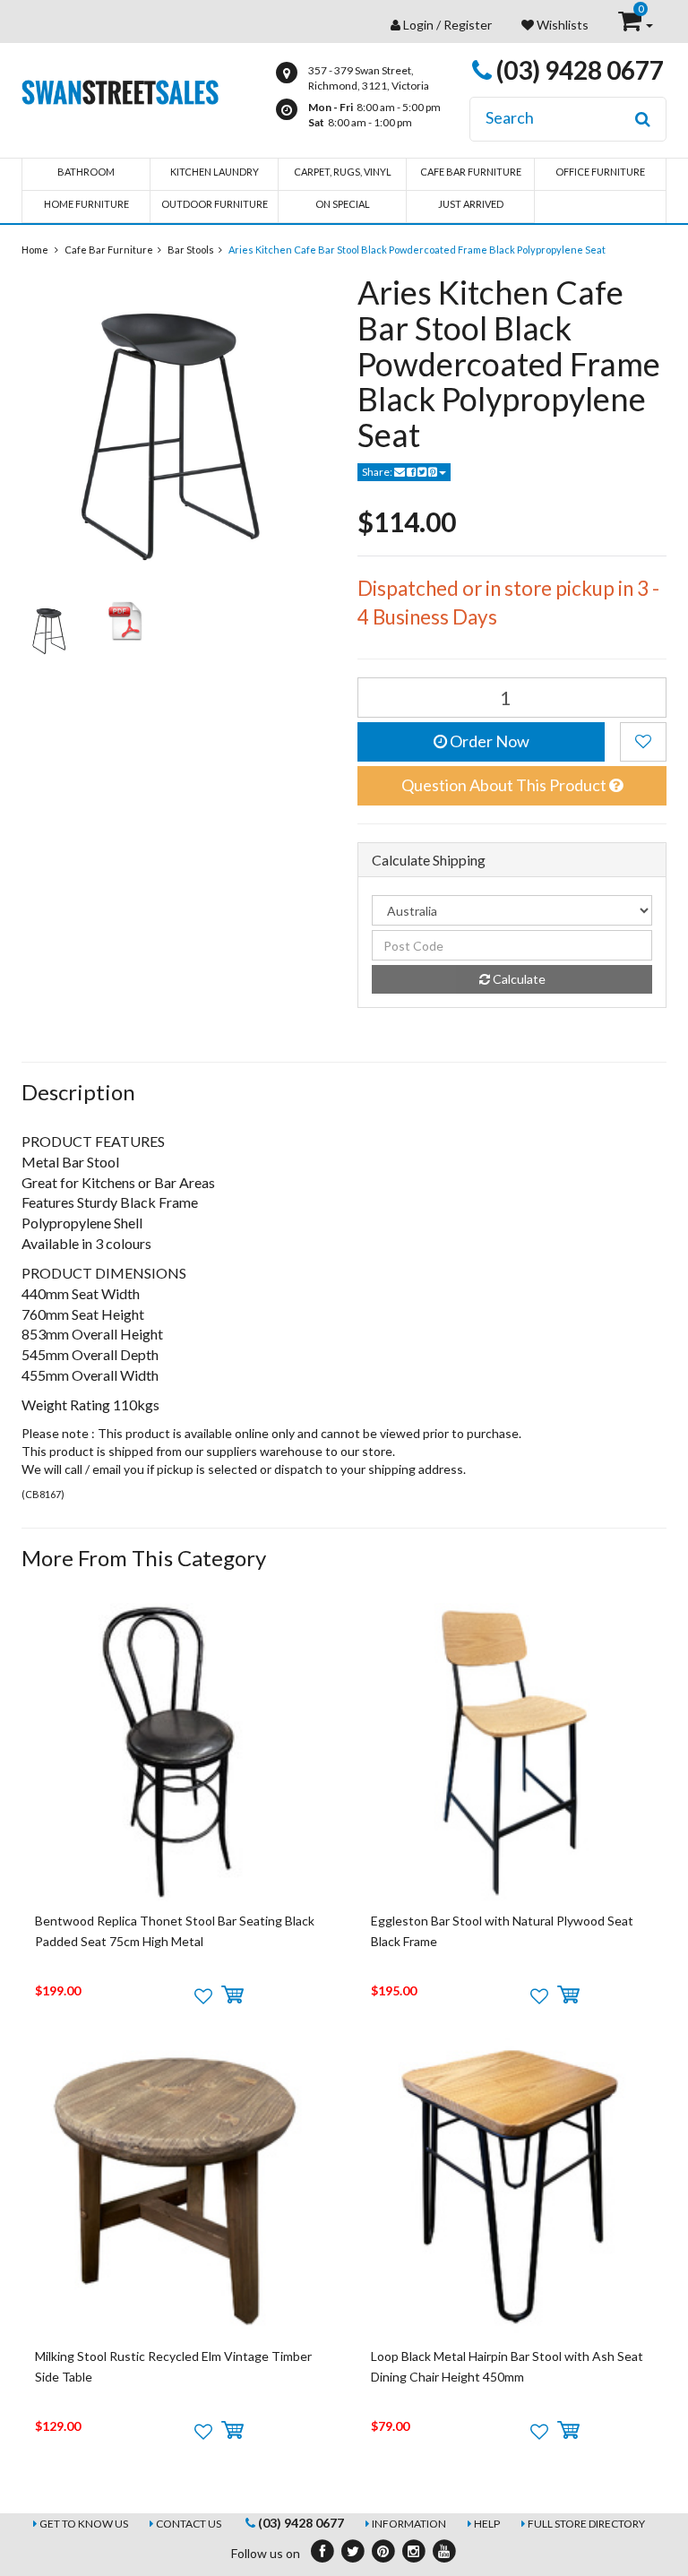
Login (418, 25)
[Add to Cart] (232, 1995)
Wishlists (561, 25)
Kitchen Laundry (215, 172)
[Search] (643, 119)
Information (409, 2524)
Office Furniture (600, 172)
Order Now (488, 741)
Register (468, 25)
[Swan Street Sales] (120, 90)
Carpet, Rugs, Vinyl (343, 172)
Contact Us (189, 2524)
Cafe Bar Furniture (471, 172)
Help (487, 2524)
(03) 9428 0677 (578, 70)
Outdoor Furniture (215, 204)
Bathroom (86, 172)
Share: (378, 472)
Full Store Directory (586, 2524)
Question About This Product (505, 785)
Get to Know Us (84, 2524)
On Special (343, 204)
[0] (631, 25)
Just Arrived (471, 204)
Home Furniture (86, 204)
